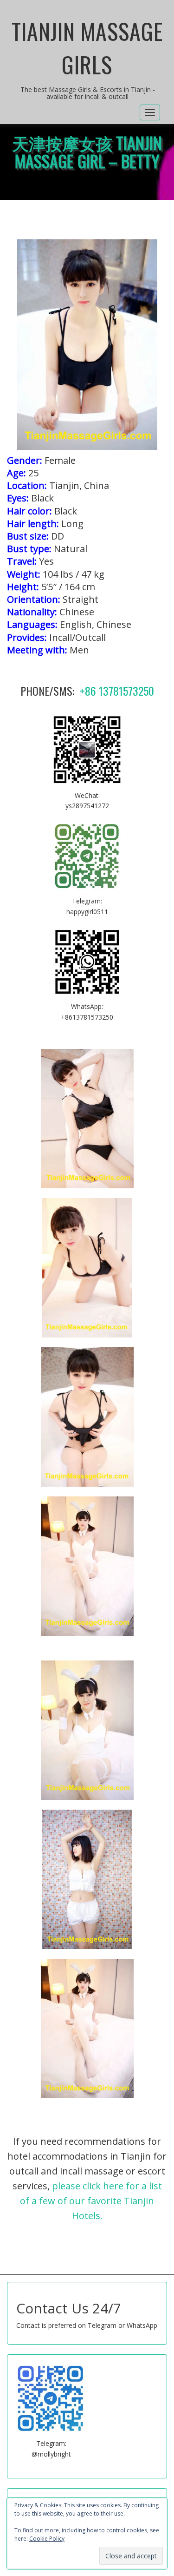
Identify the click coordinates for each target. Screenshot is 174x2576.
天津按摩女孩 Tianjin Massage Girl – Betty (87, 152)
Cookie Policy (47, 2539)
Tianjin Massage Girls (87, 48)
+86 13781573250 (117, 691)
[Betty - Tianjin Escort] (87, 1119)
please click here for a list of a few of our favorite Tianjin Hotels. (91, 2201)
